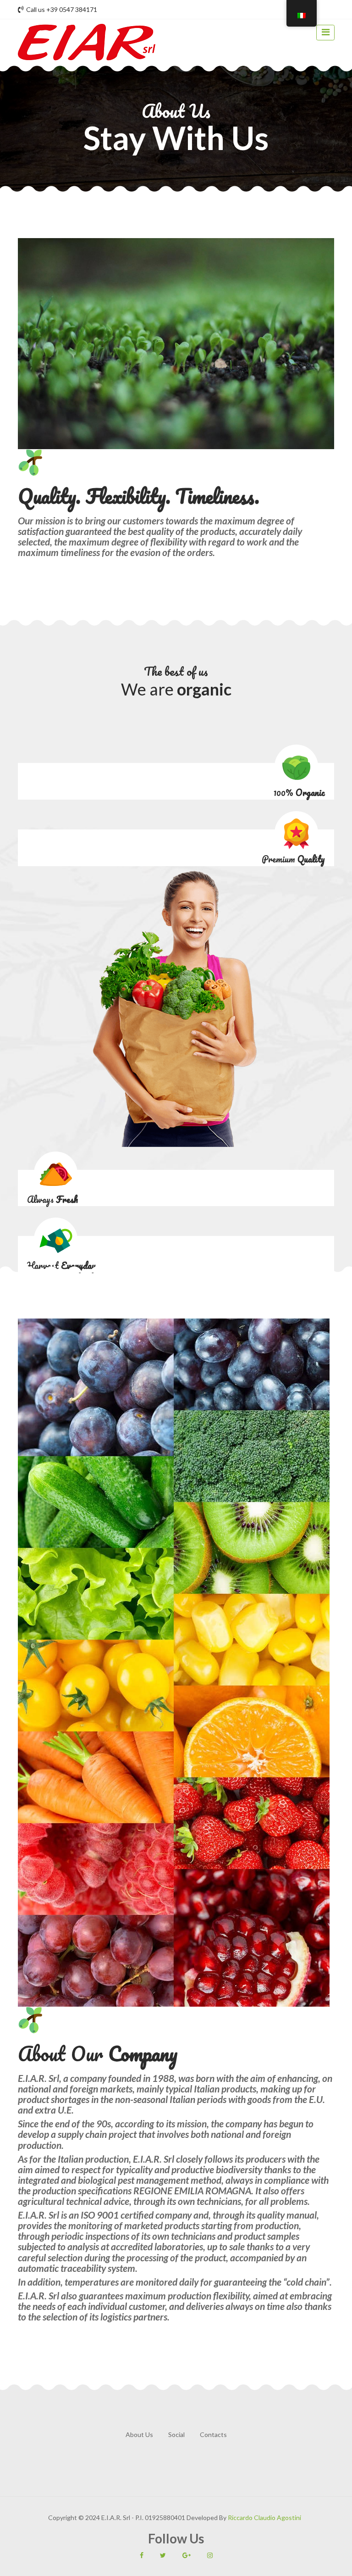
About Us (139, 2434)
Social (176, 2434)
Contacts (213, 2434)
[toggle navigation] (325, 33)
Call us (62, 9)
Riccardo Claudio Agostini (264, 2518)
